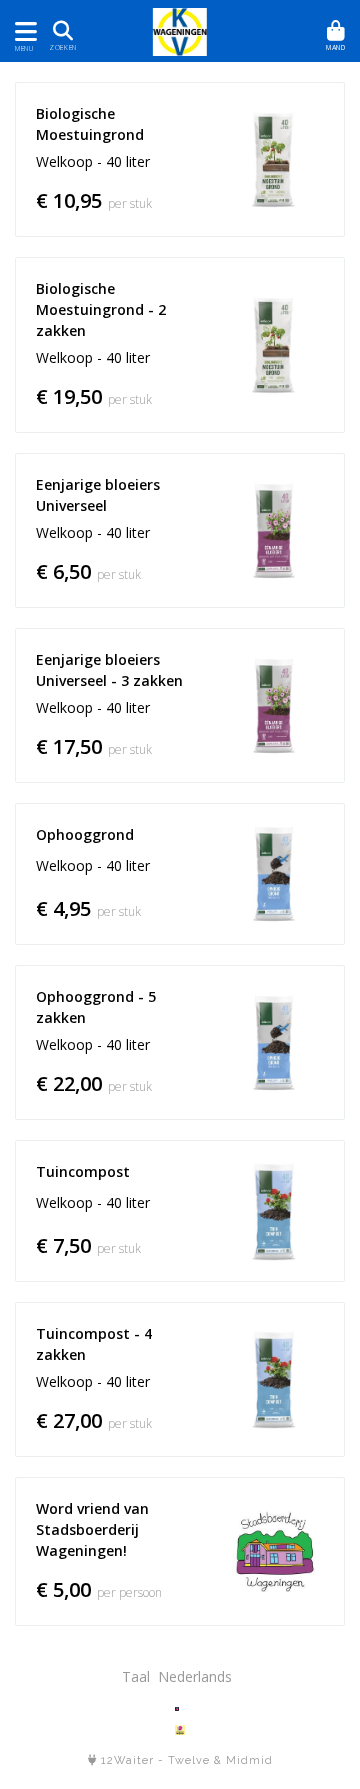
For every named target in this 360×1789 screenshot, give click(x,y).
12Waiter (127, 1760)
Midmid (249, 1760)
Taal (136, 1676)
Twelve (189, 1760)
